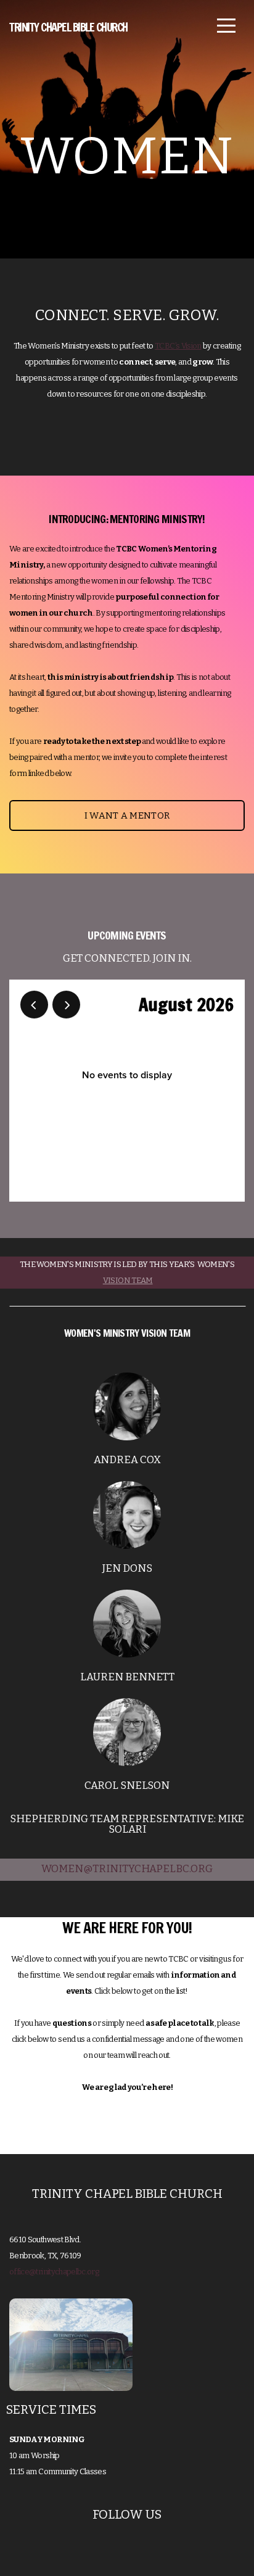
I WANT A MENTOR (127, 815)
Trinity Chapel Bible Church (68, 27)
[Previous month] (34, 1005)
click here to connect (127, 2129)
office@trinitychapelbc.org (54, 2272)
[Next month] (66, 1005)
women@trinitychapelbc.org (127, 1869)
